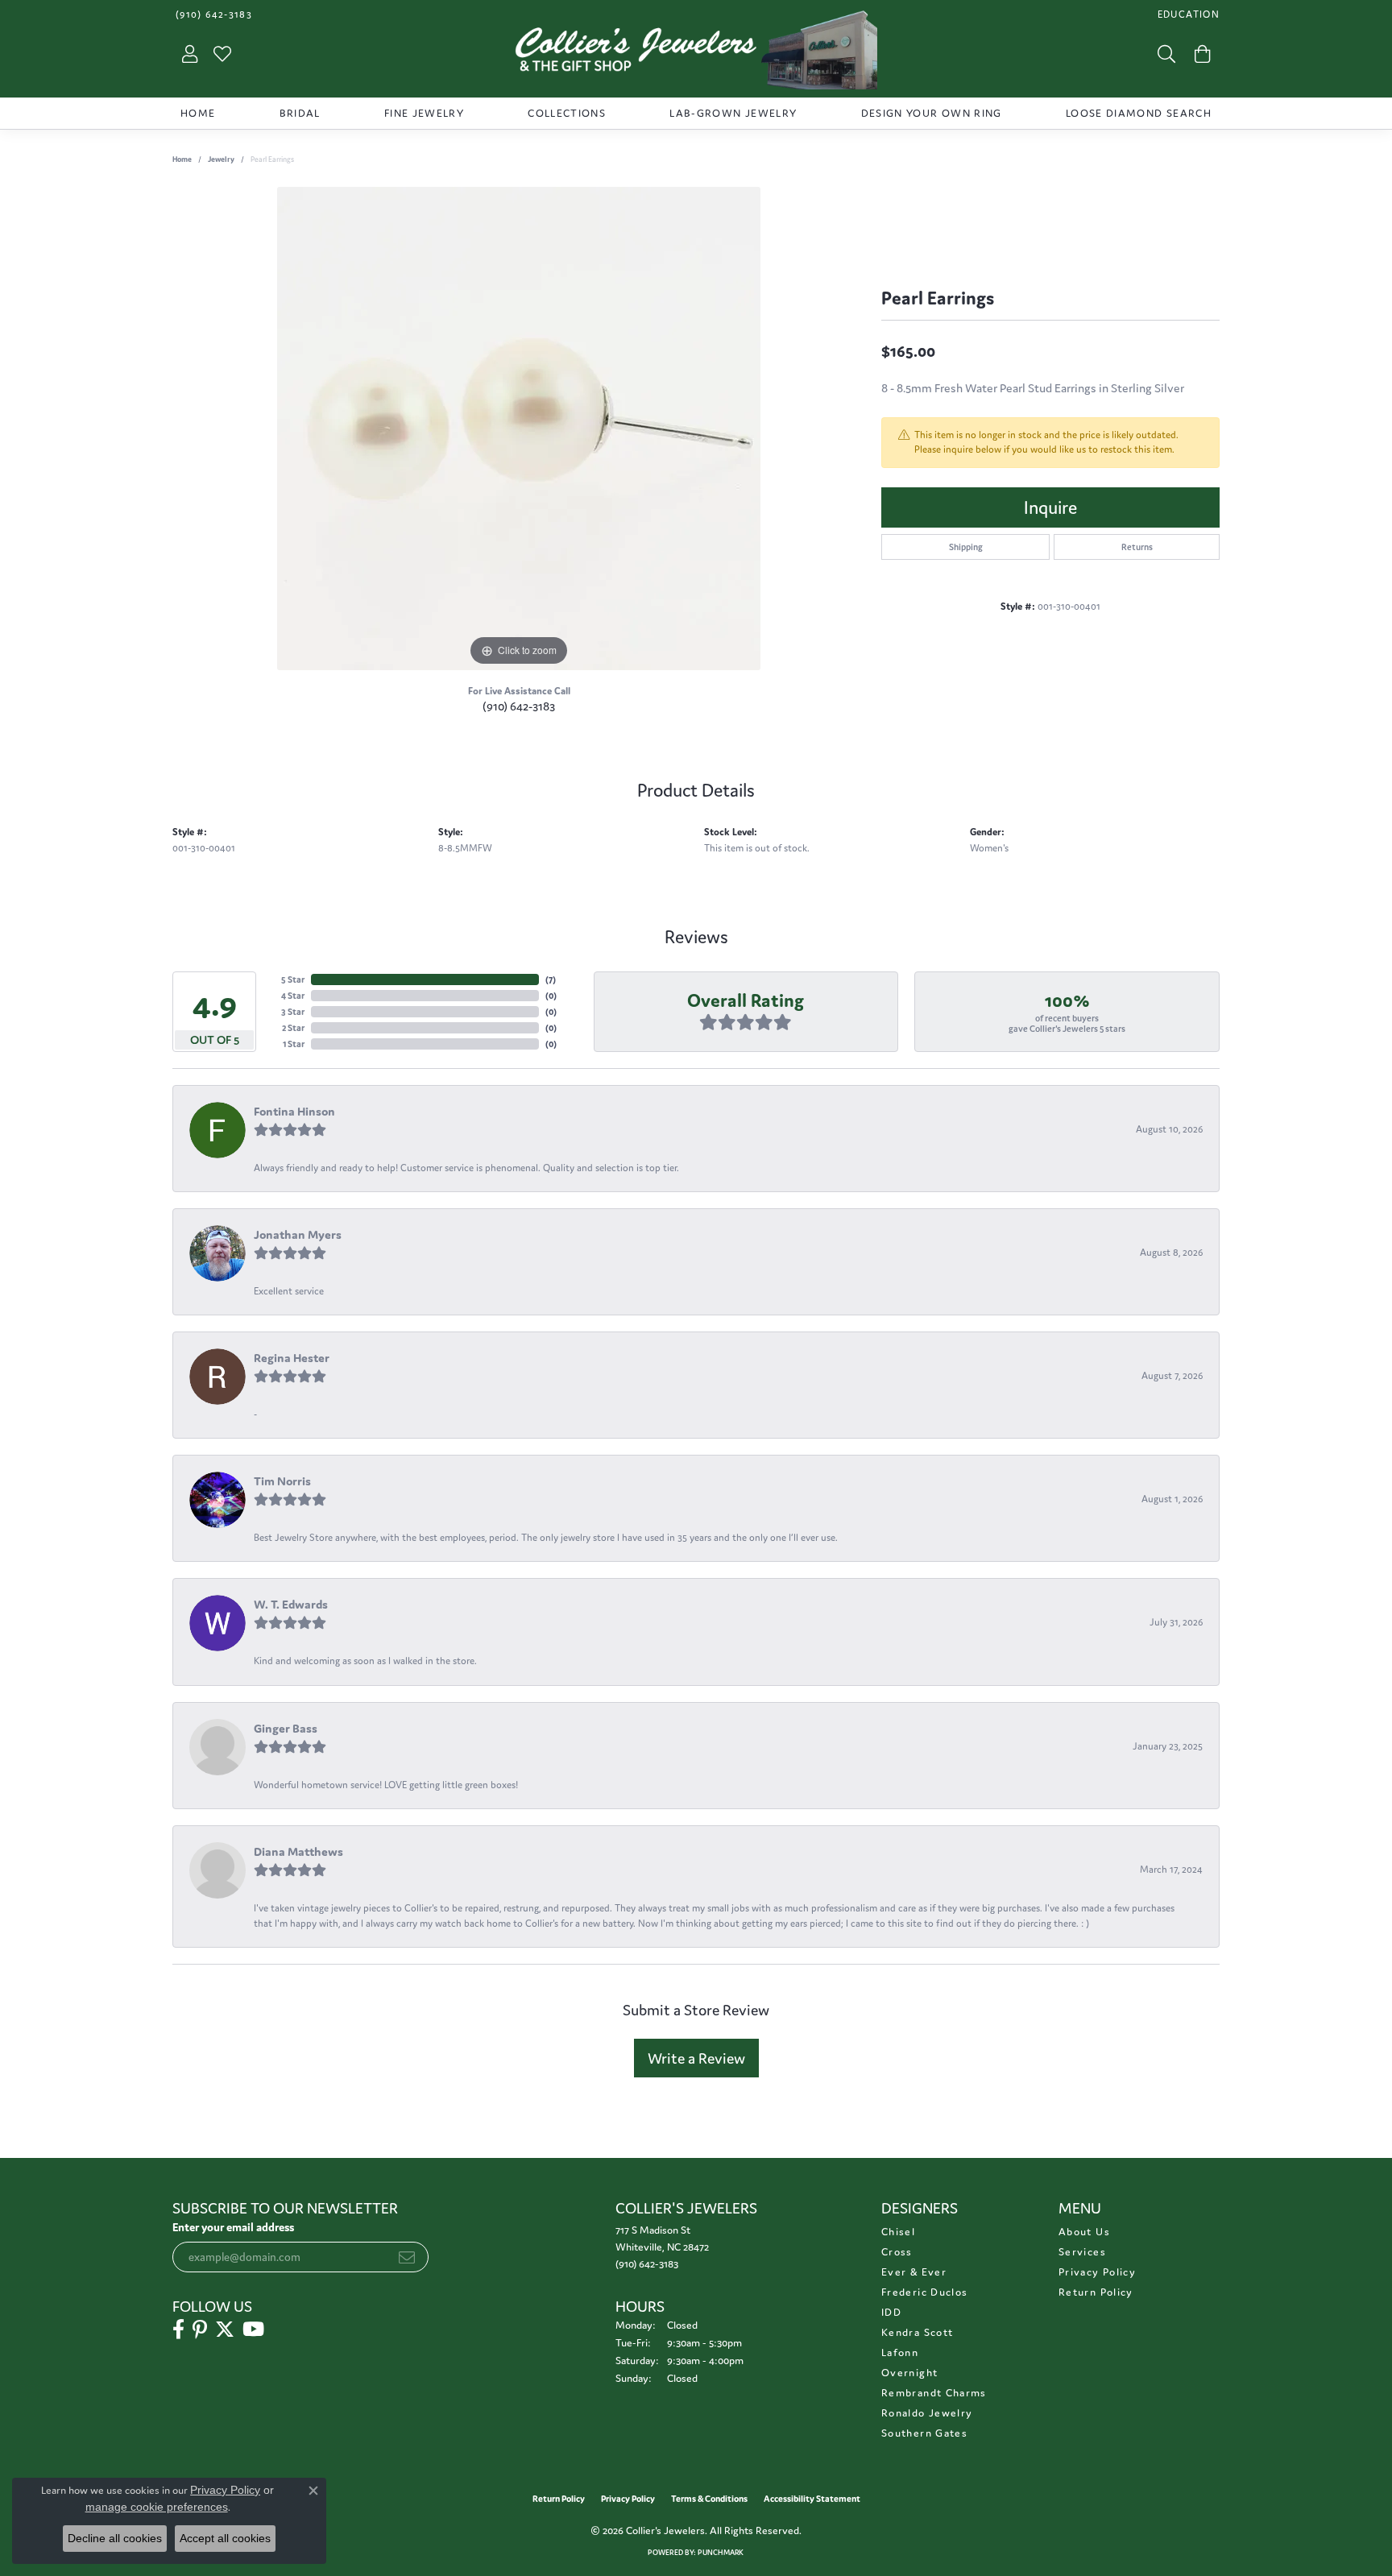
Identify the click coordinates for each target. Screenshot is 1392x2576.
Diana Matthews (298, 1851)
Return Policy (1096, 2292)
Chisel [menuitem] (898, 2232)
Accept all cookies (225, 2538)
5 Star (293, 979)
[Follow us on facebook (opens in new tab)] (178, 2330)
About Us (1084, 2232)
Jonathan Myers (298, 1234)
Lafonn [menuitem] (900, 2352)
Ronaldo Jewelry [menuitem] (927, 2413)
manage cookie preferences (157, 2507)
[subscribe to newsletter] (407, 2257)
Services (1082, 2252)
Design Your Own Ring (932, 113)
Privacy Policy (1097, 2272)
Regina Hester (292, 1358)
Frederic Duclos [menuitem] (924, 2292)
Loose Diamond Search (1139, 113)
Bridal (300, 113)
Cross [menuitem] (897, 2252)
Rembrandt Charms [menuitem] (934, 2393)
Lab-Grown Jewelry (733, 113)
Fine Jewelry (424, 113)
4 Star (293, 996)
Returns (1137, 547)
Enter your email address (233, 2227)
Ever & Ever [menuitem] (914, 2272)
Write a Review (696, 2058)
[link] (212, 14)
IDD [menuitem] (891, 2312)
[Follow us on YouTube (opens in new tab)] (253, 2330)
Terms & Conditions (709, 2499)
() (551, 979)
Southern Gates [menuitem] (924, 2433)
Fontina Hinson (294, 1111)
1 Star (294, 1044)
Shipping (966, 547)
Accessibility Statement (812, 2499)
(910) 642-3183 (519, 706)
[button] (1187, 14)
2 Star (293, 1028)
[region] (519, 429)
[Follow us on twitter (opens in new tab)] (225, 2330)
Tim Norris (282, 1481)
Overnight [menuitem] (909, 2373)
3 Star (293, 1012)
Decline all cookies (115, 2538)
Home (198, 113)
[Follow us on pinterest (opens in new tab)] (200, 2330)
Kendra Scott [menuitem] (917, 2332)
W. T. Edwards (291, 1604)
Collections (567, 113)
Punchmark (721, 2553)
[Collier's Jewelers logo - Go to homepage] (696, 54)
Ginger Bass (286, 1728)
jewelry (221, 159)
